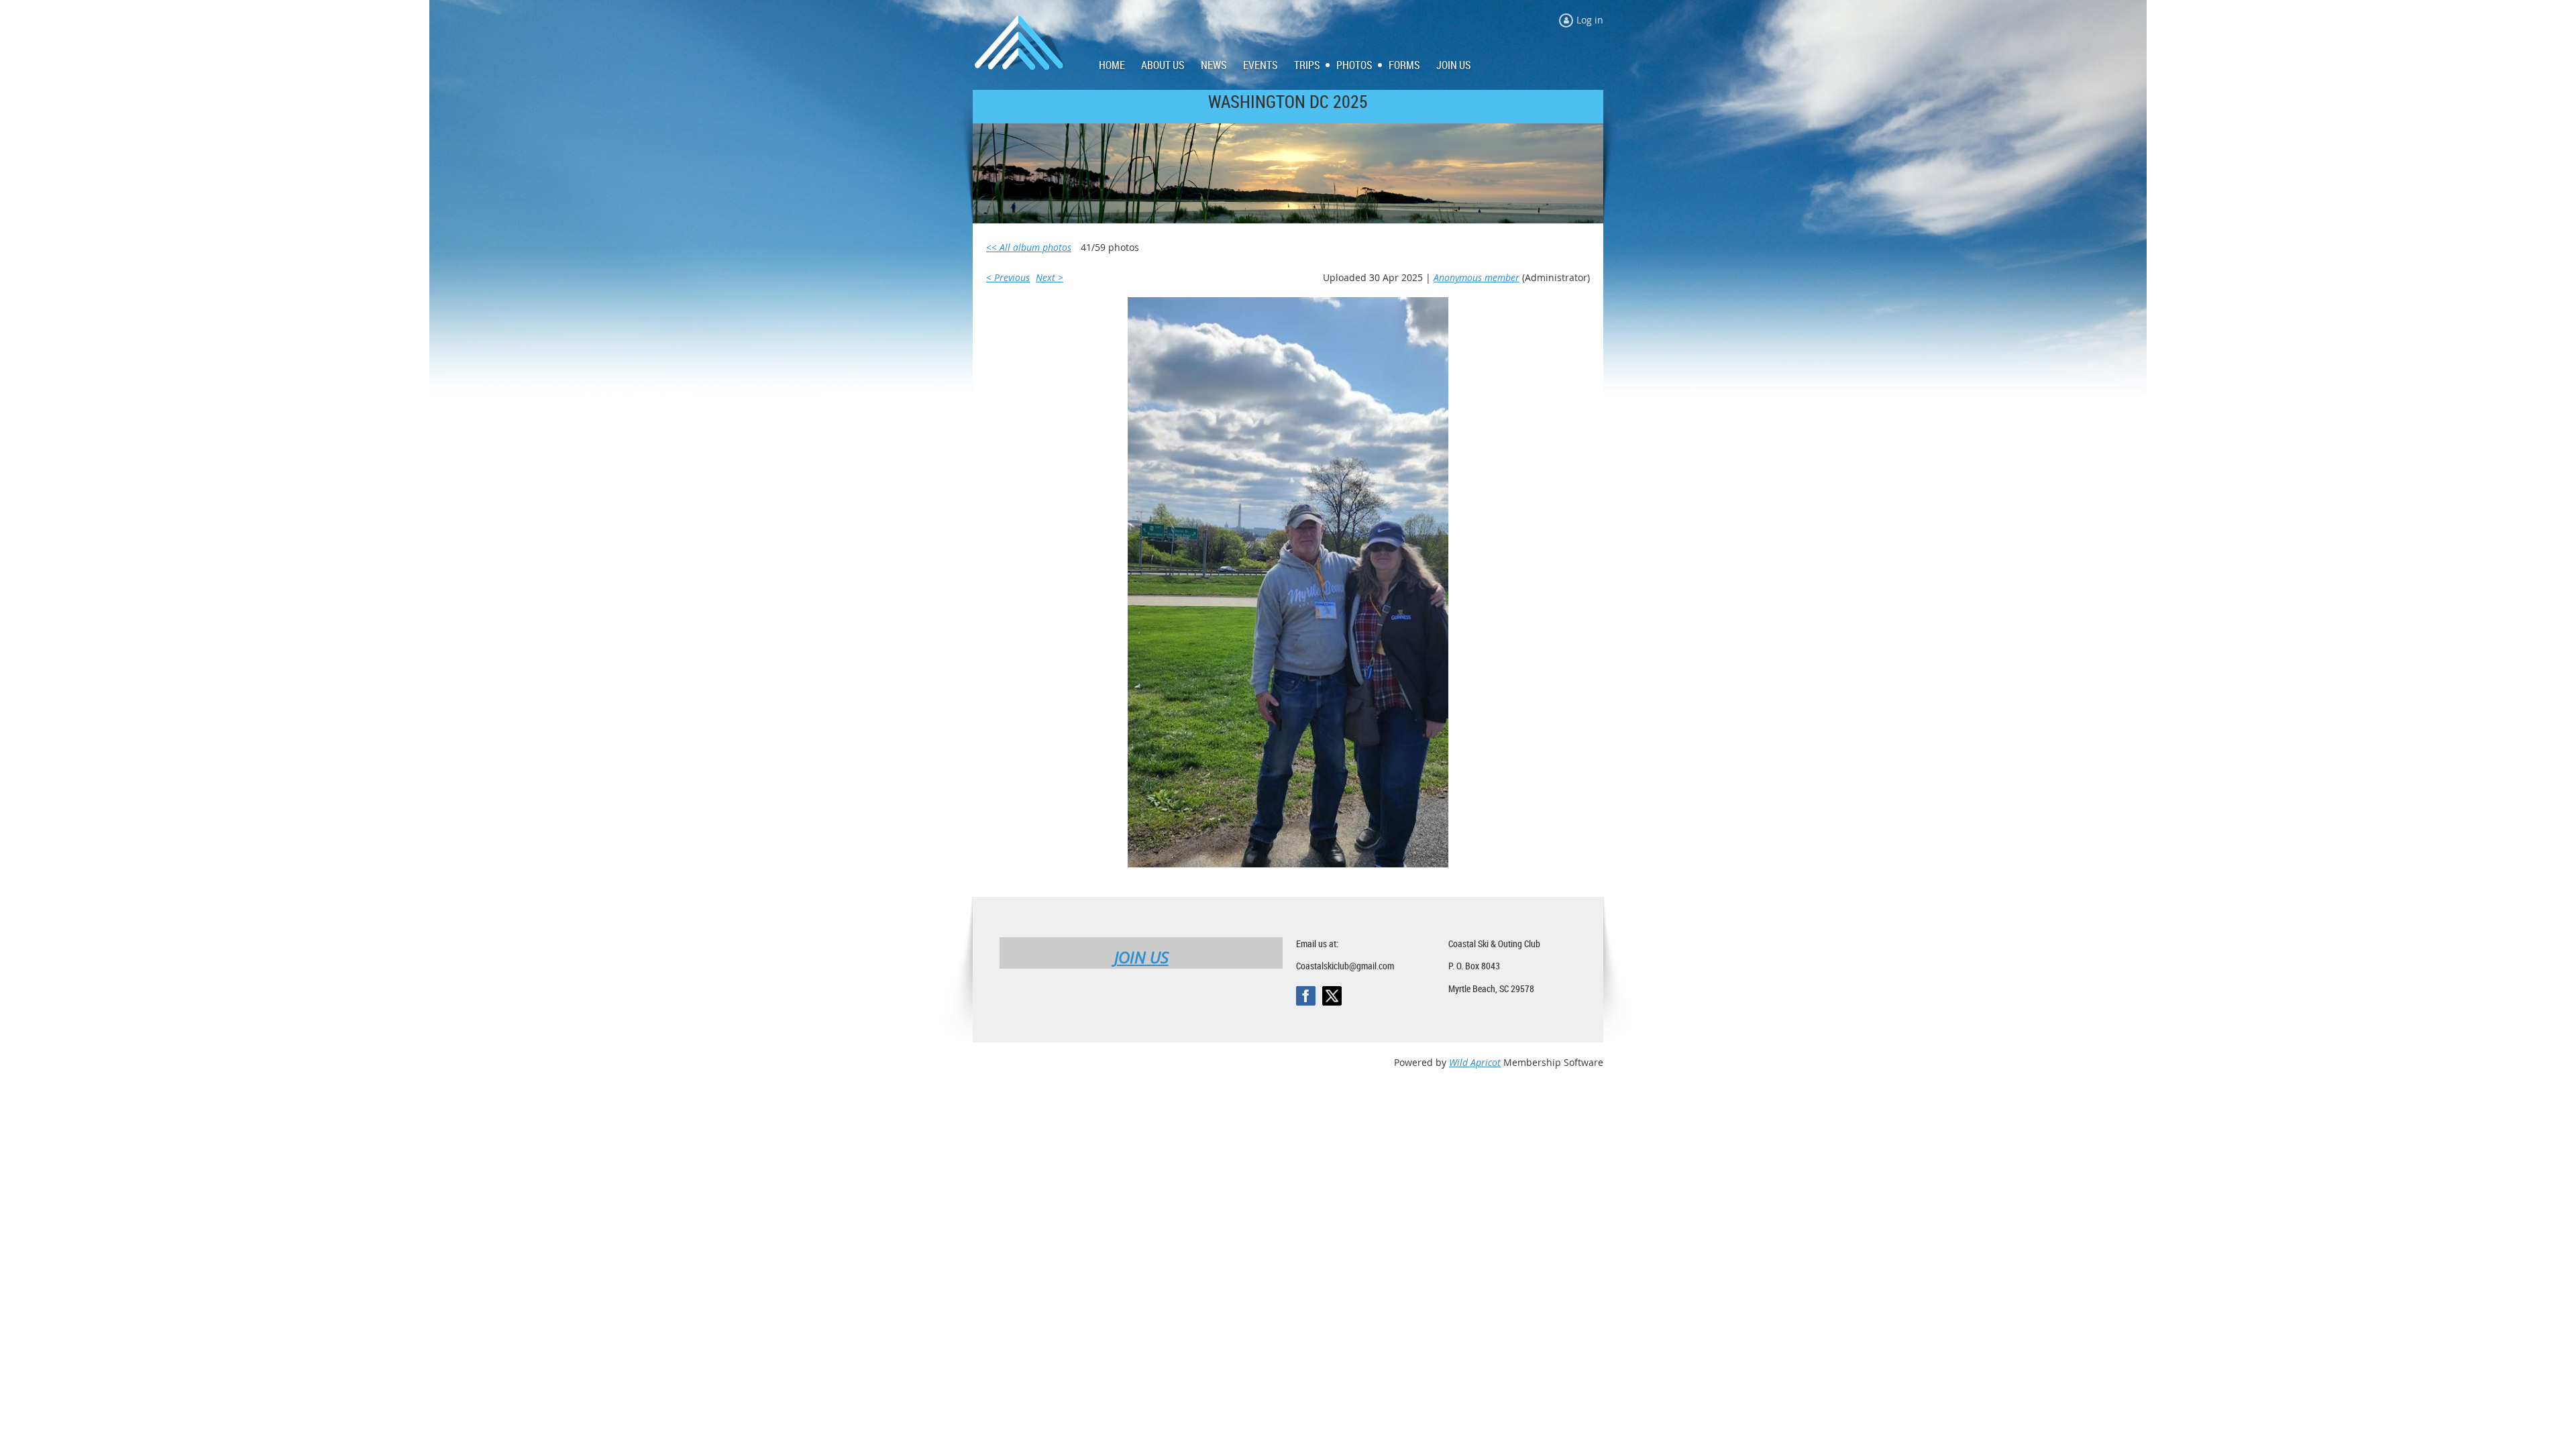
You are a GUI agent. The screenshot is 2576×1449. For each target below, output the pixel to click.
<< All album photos (1029, 247)
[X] (1332, 996)
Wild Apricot (1475, 1062)
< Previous (1008, 277)
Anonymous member (1477, 277)
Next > (1050, 277)
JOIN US (1141, 957)
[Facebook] (1306, 996)
